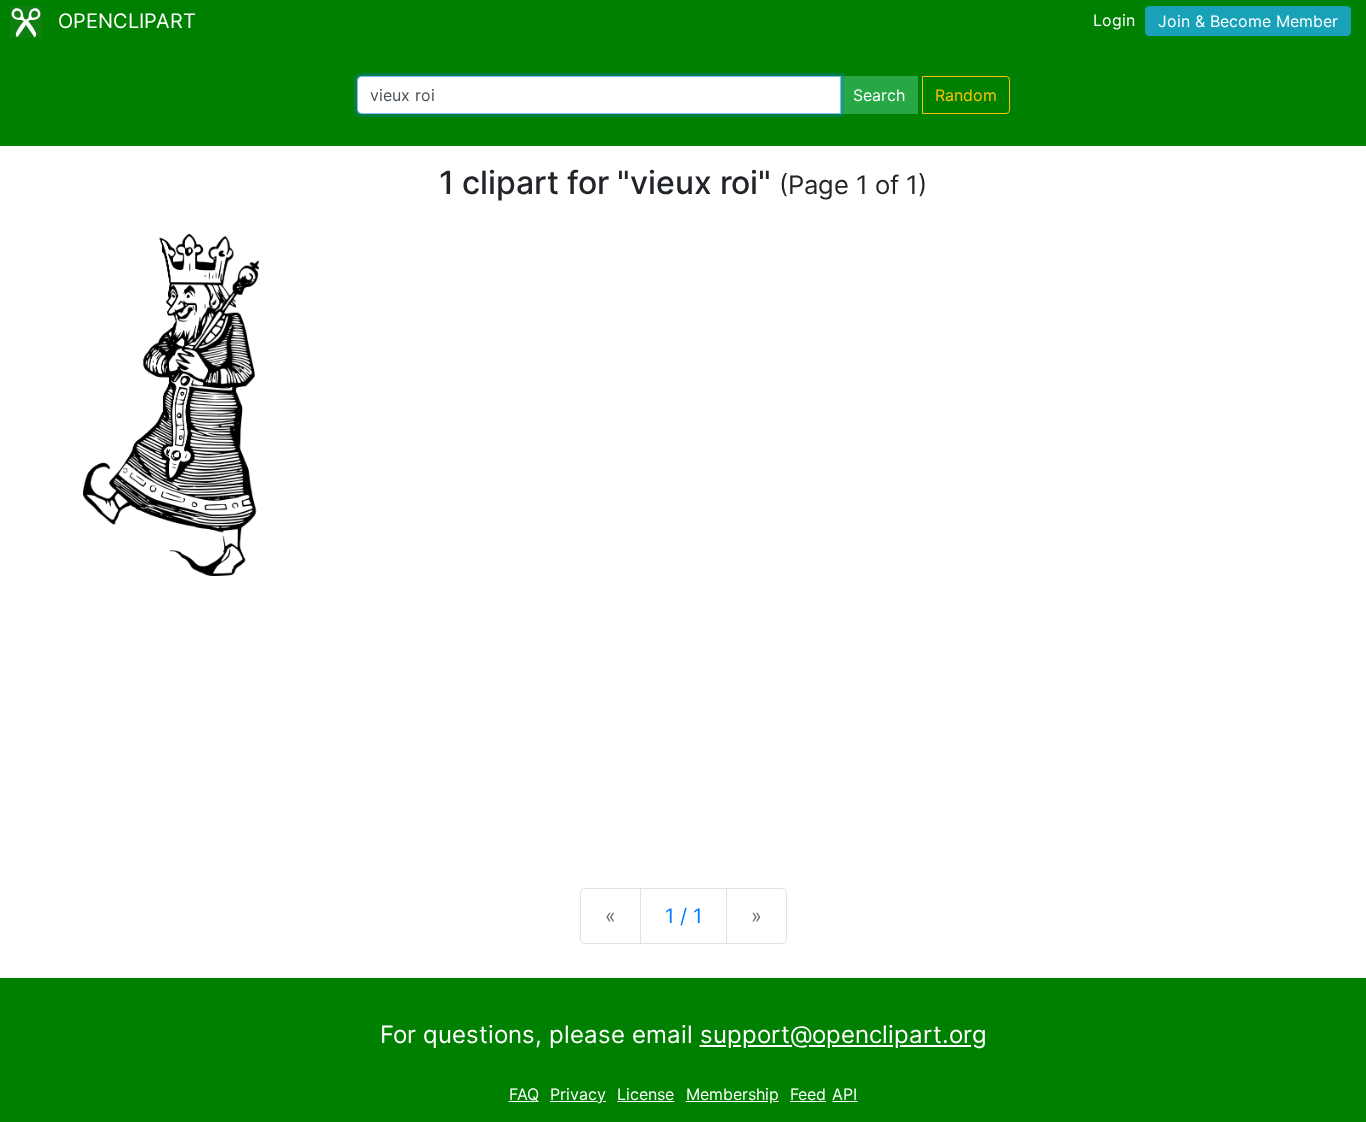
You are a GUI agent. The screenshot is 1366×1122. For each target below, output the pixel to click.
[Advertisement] (683, 716)
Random (966, 95)
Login (1114, 20)
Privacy (578, 1094)
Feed (808, 1094)
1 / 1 (683, 916)
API (844, 1094)
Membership (732, 1094)
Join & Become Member (1248, 21)
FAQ (524, 1094)
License (645, 1094)
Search (879, 95)
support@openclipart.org (843, 1034)
